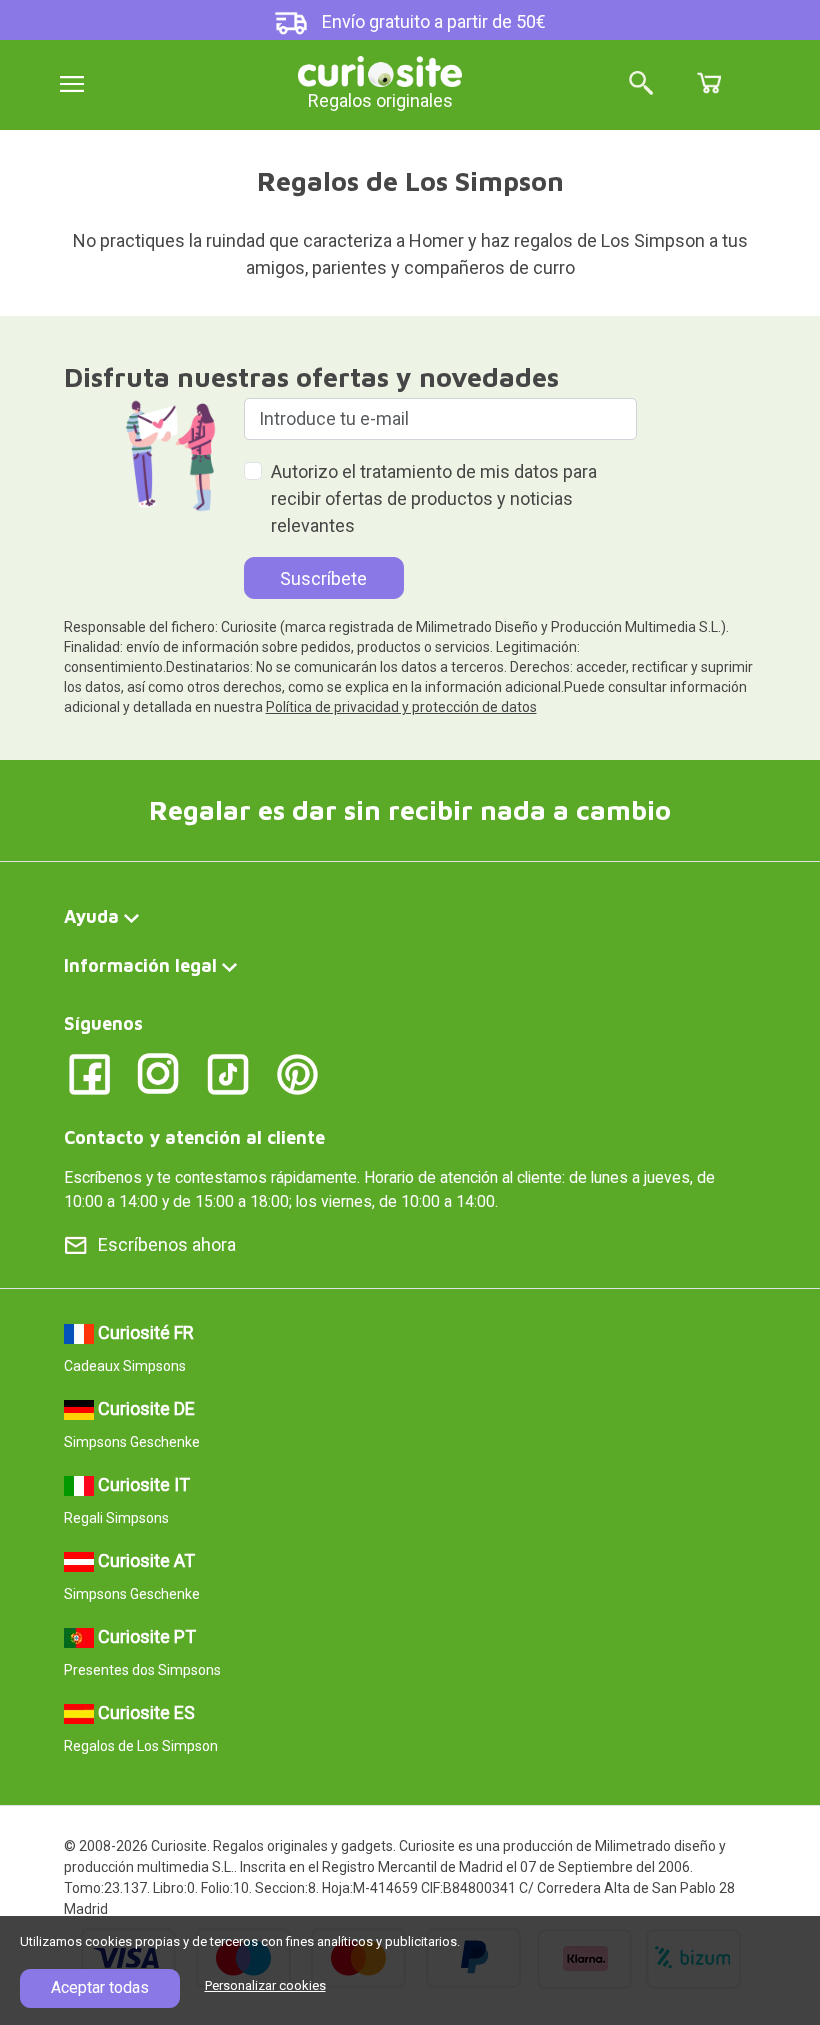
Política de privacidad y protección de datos (401, 707)
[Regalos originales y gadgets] (380, 69)
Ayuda (91, 916)
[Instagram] (158, 1072)
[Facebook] (89, 1072)
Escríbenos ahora (167, 1244)
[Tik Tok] (228, 1072)
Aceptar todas (100, 1987)
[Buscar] (641, 84)
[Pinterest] (297, 1072)
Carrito (709, 83)
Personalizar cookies (265, 1985)
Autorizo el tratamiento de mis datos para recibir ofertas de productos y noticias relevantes (434, 498)
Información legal (140, 965)
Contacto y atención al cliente (194, 1137)
